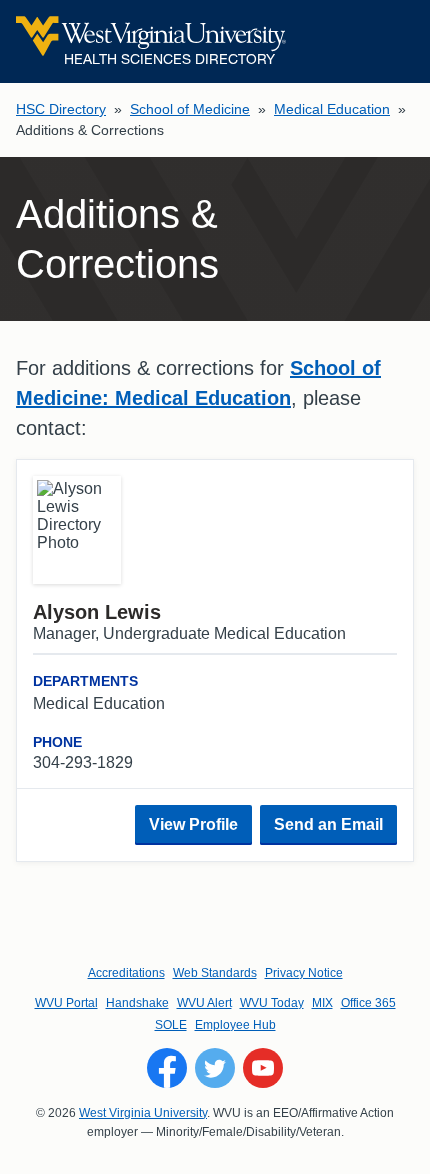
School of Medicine (190, 109)
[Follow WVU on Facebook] (167, 1068)
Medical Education (332, 109)
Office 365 (368, 1003)
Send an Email (328, 824)
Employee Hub (235, 1025)
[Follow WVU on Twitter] (215, 1068)
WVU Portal (66, 1003)
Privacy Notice (304, 973)
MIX (322, 1003)
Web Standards (215, 973)
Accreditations (126, 973)
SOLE (171, 1025)
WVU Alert (204, 1003)
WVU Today (272, 1003)
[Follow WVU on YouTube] (263, 1068)
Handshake (137, 1003)
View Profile (193, 824)
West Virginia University (143, 1113)
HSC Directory (61, 109)
